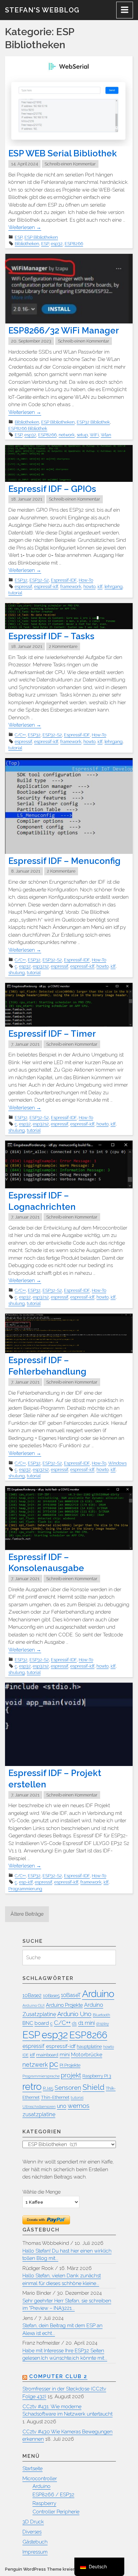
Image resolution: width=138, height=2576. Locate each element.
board (42, 2023)
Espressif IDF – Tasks (51, 636)
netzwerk (35, 2065)
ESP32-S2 (39, 580)
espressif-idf (46, 586)
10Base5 (51, 1996)
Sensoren (68, 2088)
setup (82, 435)
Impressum (35, 2552)
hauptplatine (89, 2046)
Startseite (32, 2469)
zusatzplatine (39, 2114)
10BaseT (71, 1995)
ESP (19, 237)
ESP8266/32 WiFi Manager (64, 330)
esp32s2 (41, 966)
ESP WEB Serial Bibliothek (63, 153)
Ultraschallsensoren (39, 2107)
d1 (74, 2023)
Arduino (98, 1994)
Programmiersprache (41, 2076)
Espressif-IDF (64, 580)
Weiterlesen (25, 227)
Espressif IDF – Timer (52, 1034)
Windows (117, 1463)
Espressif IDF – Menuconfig (64, 861)
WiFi (94, 435)
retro (32, 2086)
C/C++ (20, 735)
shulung (17, 973)
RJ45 (48, 2088)
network (67, 435)
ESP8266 (74, 244)
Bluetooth (101, 2015)
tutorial (15, 593)
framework (71, 586)
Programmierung (25, 1889)
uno (62, 2106)
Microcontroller (40, 2479)
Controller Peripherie (56, 2512)
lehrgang (114, 586)
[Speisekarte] (125, 10)
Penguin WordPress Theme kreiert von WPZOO (54, 2569)
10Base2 (32, 1995)
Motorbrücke (87, 2054)
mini (65, 2054)
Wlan (106, 435)
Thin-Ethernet (55, 2097)
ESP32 (21, 580)
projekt (71, 2075)
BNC (28, 2023)
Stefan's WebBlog (42, 10)
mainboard (47, 2055)
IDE (25, 2055)
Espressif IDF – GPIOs (52, 489)
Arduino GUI (33, 2005)
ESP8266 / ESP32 (53, 2495)
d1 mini (86, 2023)
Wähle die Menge (42, 2192)
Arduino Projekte (64, 2005)
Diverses (32, 2532)
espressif (23, 586)
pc (54, 2064)
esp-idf (26, 1882)
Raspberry (44, 2503)
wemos (79, 2106)
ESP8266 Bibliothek (28, 428)
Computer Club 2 (58, 2376)
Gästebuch (35, 2542)
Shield (93, 2087)
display (102, 2023)
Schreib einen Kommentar (70, 164)
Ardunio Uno (74, 2014)
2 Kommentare (63, 646)
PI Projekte (70, 2065)
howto (89, 586)
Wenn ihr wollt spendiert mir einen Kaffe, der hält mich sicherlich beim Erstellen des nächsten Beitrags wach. (68, 2169)
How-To (86, 580)
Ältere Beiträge (27, 1914)
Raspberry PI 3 (97, 2076)
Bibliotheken (27, 244)
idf (100, 586)
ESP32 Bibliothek (93, 422)
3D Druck (33, 2522)
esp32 (57, 244)
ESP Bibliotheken (41, 237)
